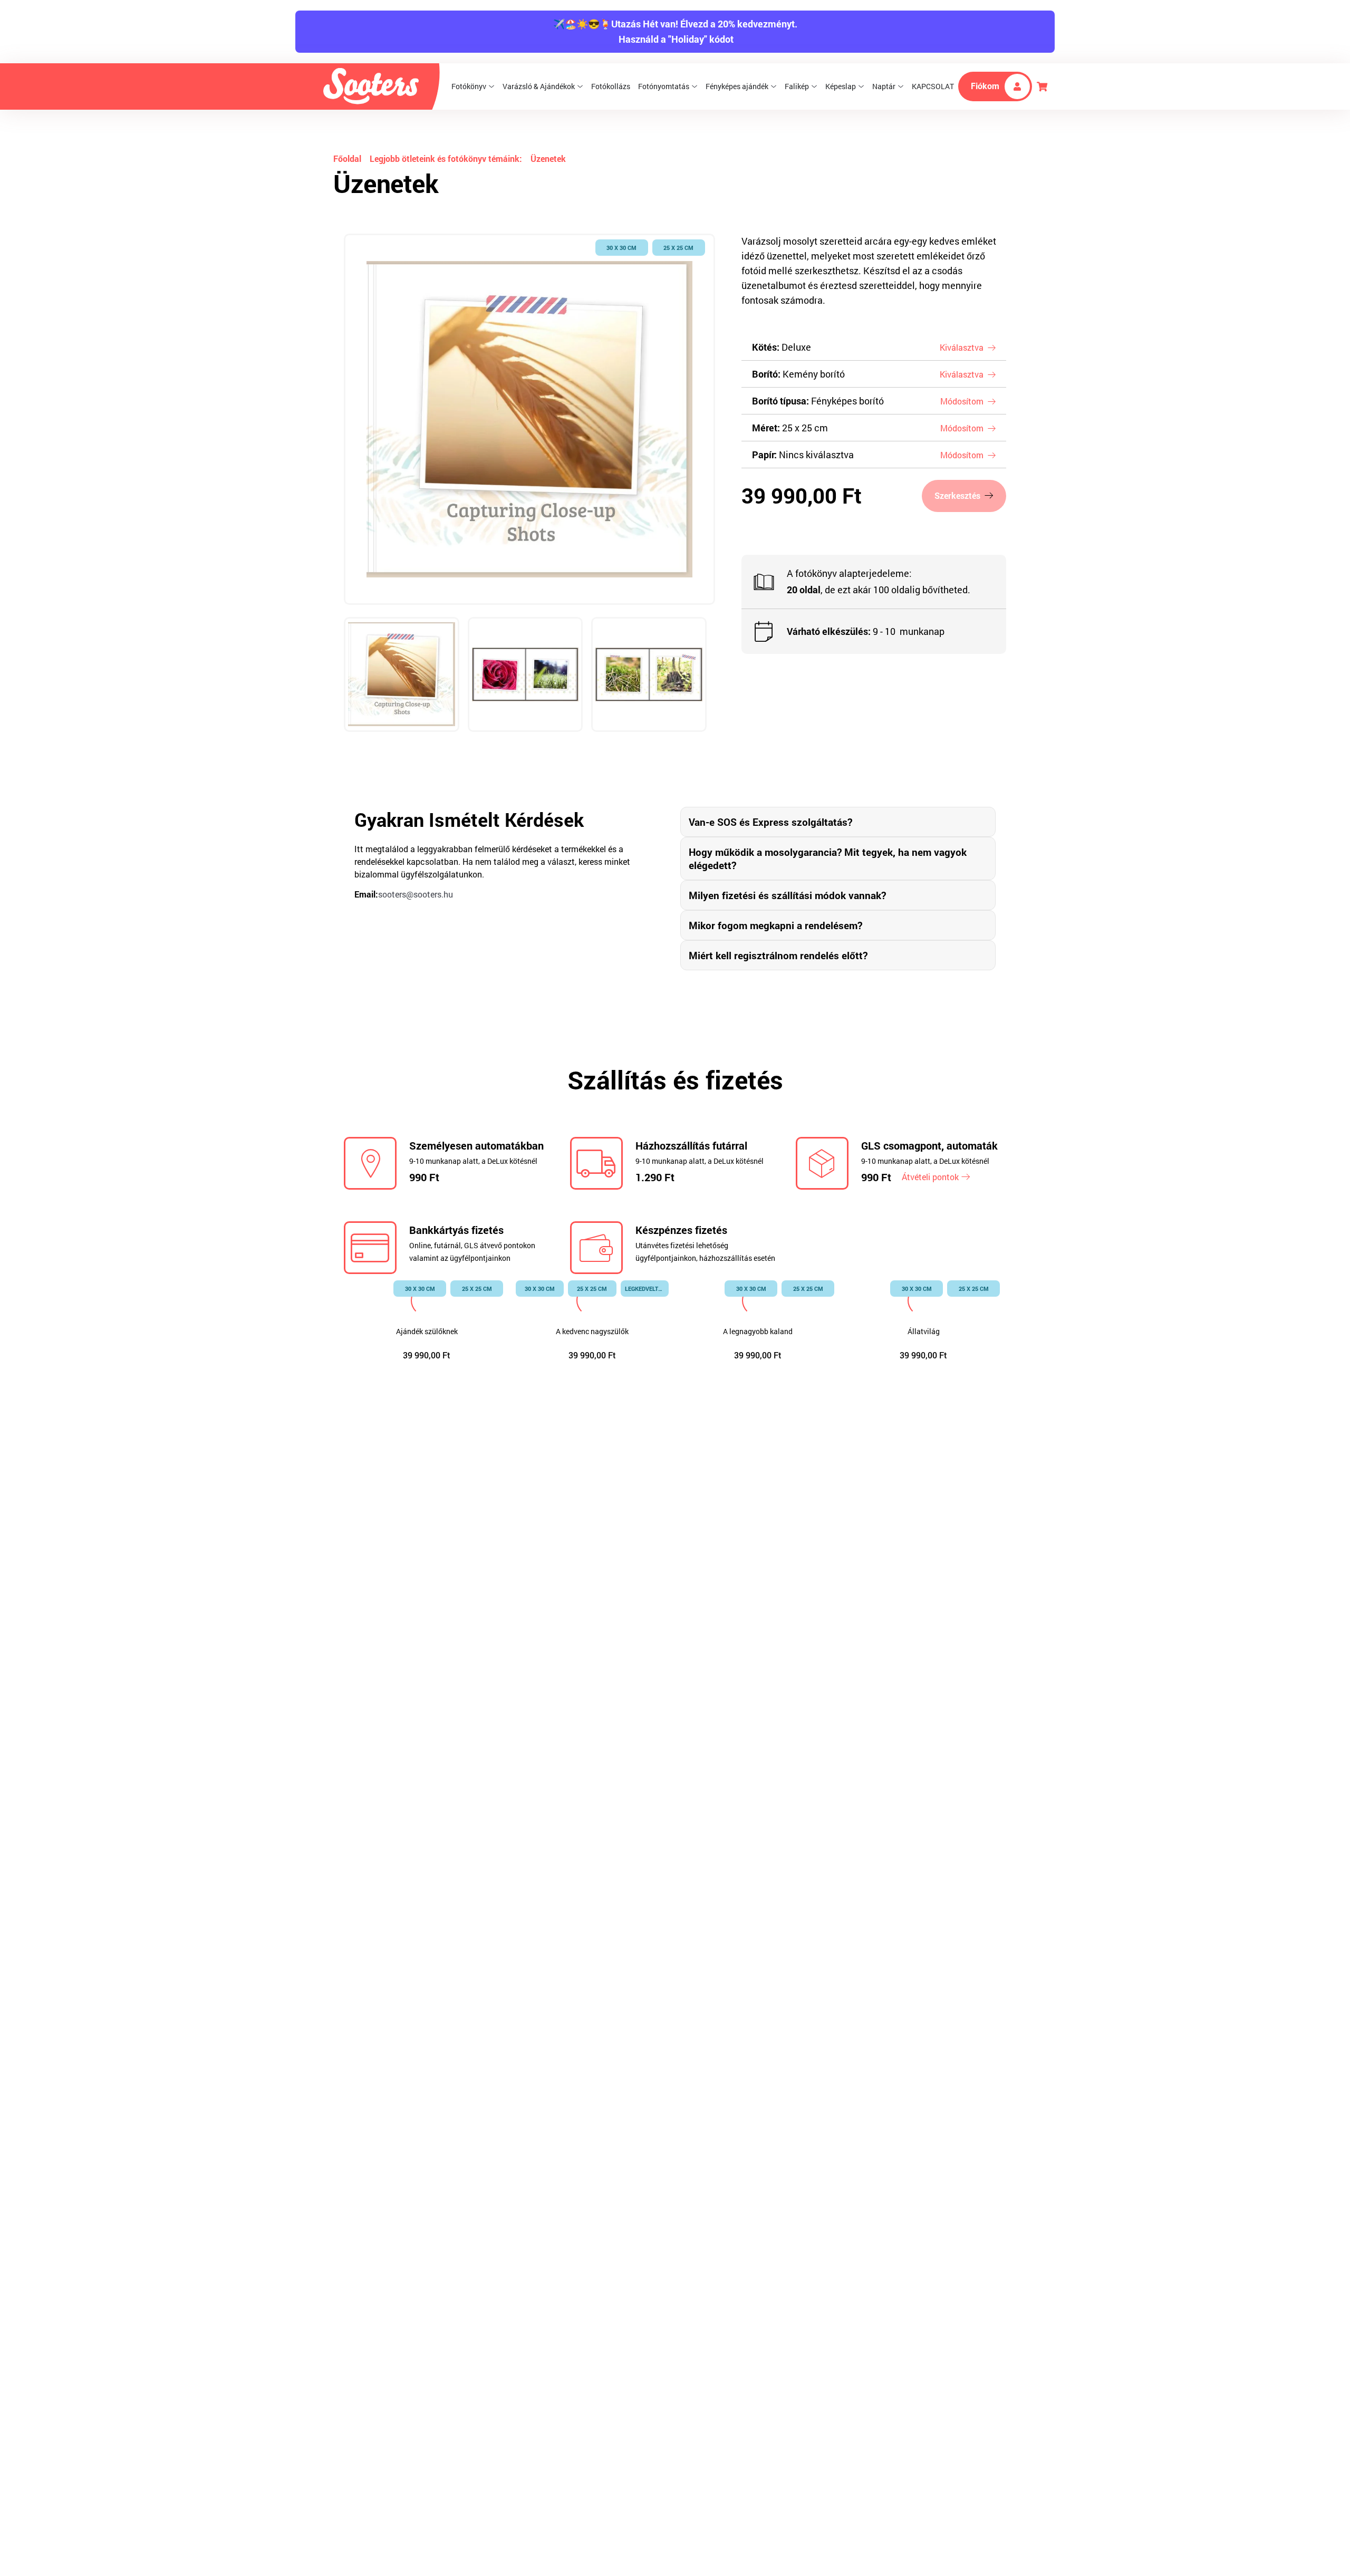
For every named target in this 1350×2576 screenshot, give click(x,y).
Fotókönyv (469, 86)
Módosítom (962, 401)
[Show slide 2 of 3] (525, 675)
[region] (529, 496)
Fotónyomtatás (664, 86)
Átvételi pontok (930, 1177)
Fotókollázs (611, 86)
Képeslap (841, 86)
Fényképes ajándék (737, 86)
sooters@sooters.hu (416, 894)
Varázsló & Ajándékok (539, 86)
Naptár (884, 86)
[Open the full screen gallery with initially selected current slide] (529, 419)
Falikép (797, 86)
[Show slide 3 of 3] (649, 675)
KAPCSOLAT (933, 86)
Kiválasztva (962, 347)
